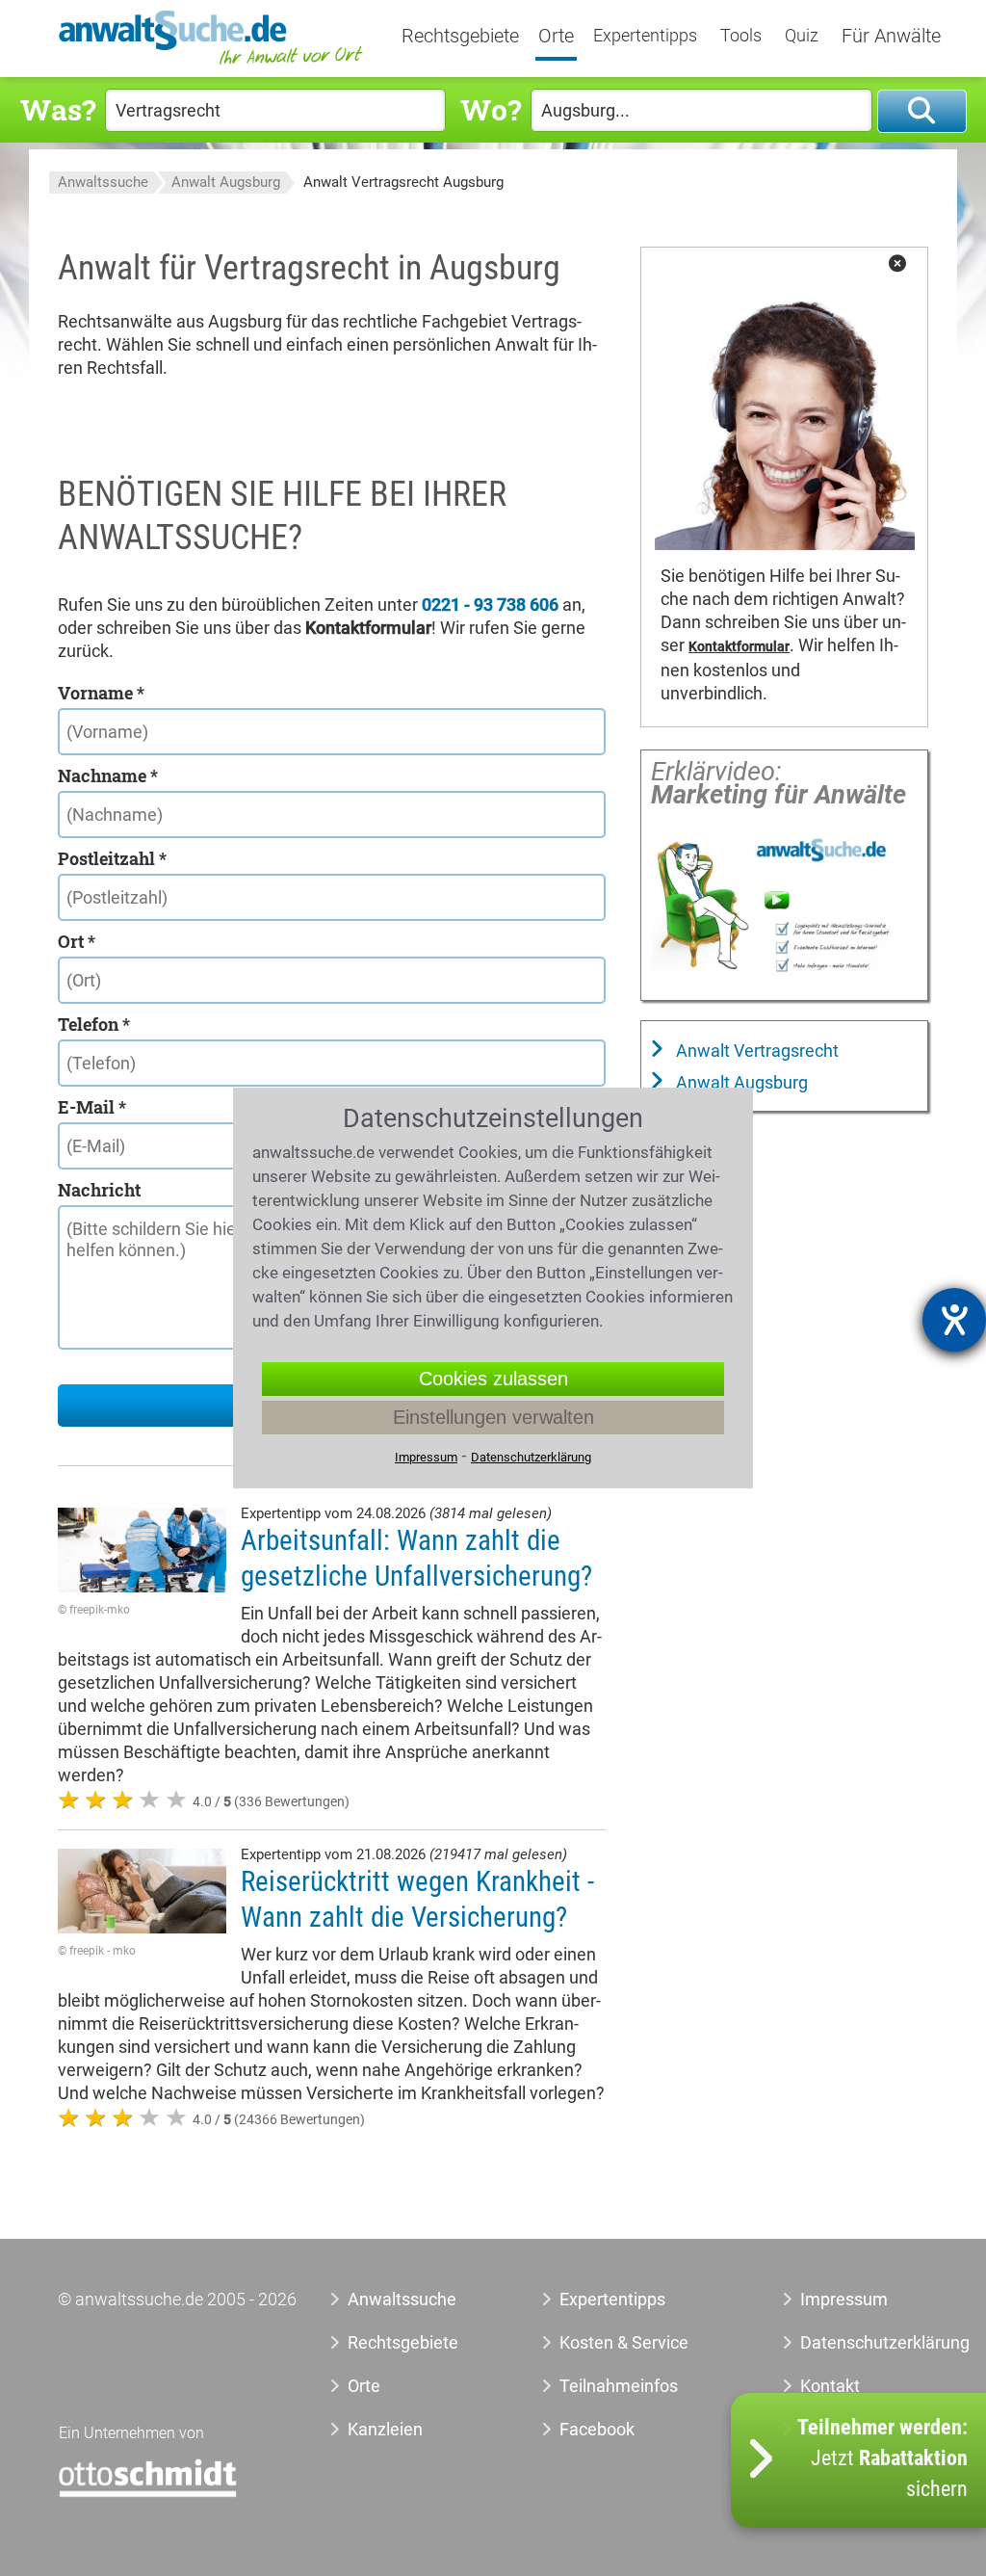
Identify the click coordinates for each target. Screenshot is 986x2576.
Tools (741, 36)
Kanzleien (385, 2429)
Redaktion (839, 2429)
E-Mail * (92, 1107)
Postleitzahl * (112, 858)
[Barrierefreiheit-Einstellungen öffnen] (954, 1320)
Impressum (844, 2299)
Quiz (802, 36)
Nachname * (108, 775)
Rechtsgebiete (460, 37)
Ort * (77, 941)
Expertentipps (645, 36)
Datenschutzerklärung (855, 2342)
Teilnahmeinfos (619, 2386)
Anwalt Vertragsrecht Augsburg (403, 182)
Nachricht (99, 1190)
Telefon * (94, 1024)
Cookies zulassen (493, 1379)
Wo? (491, 109)
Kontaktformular (739, 647)
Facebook (597, 2429)
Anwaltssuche (103, 182)
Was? (58, 109)
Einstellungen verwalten (493, 1417)
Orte (556, 37)
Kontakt (830, 2386)
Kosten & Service (624, 2342)
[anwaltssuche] (213, 63)
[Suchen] (922, 111)
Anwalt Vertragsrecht (755, 1051)
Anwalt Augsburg (226, 182)
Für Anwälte (891, 37)
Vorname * (101, 693)
